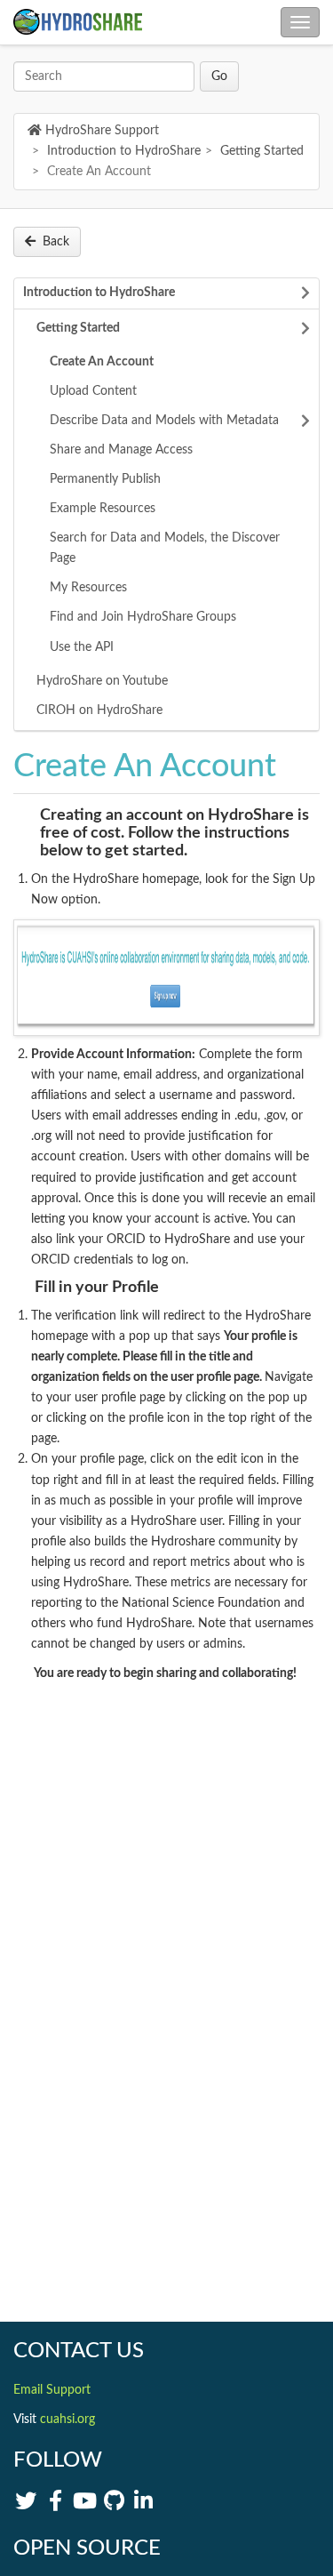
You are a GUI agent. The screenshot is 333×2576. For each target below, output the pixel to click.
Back (56, 242)
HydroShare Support (102, 131)
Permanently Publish (105, 479)
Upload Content (93, 391)
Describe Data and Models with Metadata (164, 421)
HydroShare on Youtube (102, 681)
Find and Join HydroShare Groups (143, 617)
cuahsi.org (67, 2420)
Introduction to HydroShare (124, 151)
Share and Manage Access (121, 450)
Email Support (52, 2390)
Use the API (82, 647)
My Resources (88, 588)
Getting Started (262, 151)
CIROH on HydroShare (99, 710)
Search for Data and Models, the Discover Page (165, 548)
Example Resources (103, 509)
